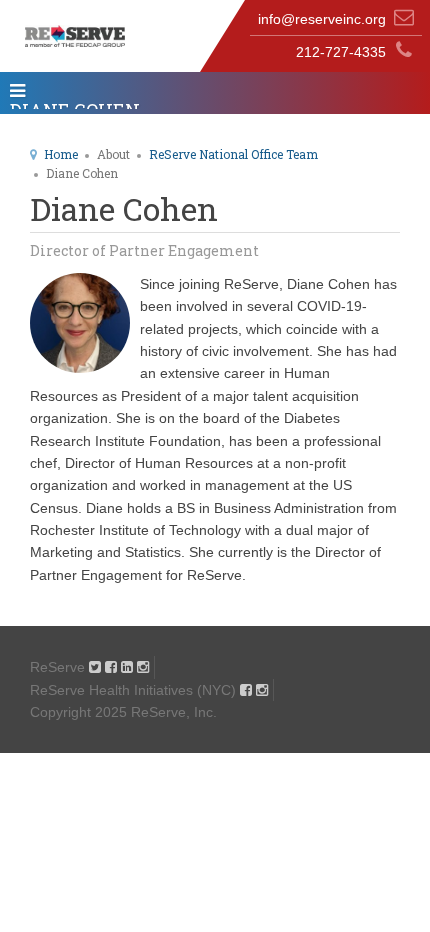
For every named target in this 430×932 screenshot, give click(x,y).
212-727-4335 (341, 52)
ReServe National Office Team (233, 154)
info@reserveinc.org (322, 19)
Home (61, 154)
